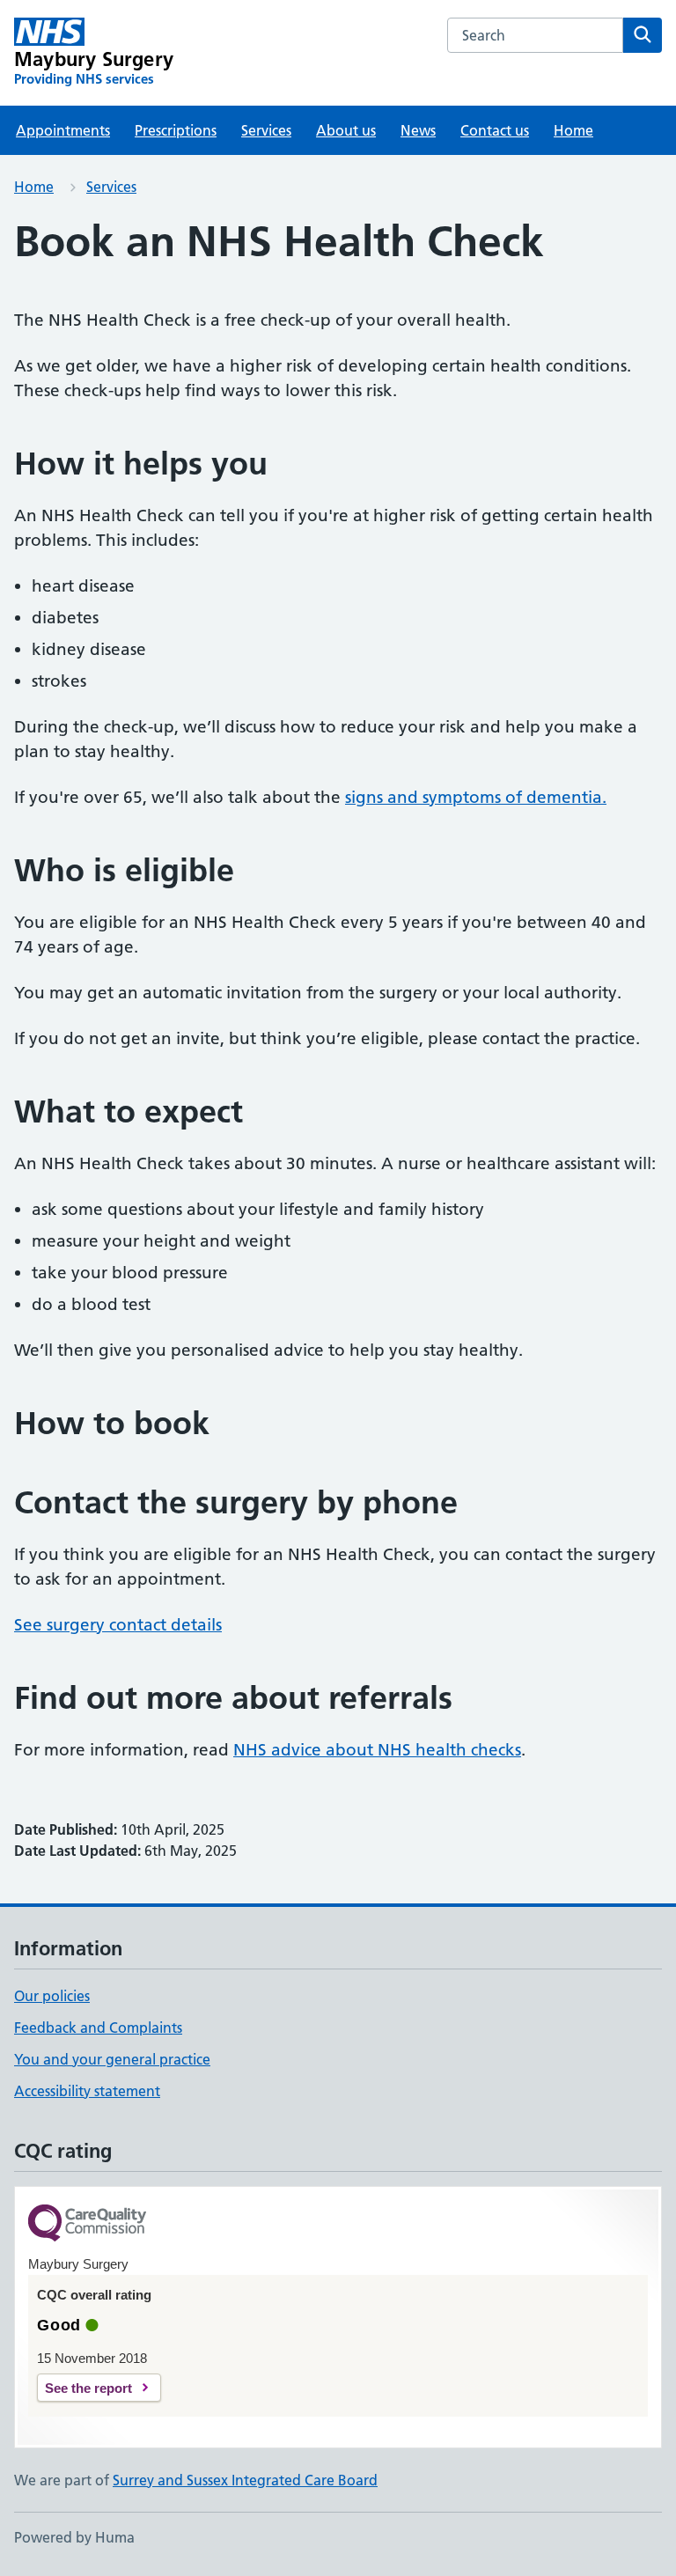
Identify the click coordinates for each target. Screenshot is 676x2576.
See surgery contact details (118, 1625)
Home (573, 130)
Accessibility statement (87, 2091)
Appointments (63, 130)
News (418, 130)
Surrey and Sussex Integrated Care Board (245, 2480)
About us (346, 130)
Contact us (495, 130)
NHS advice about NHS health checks (377, 1750)
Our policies (52, 1996)
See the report (88, 2388)
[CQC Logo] (87, 2224)
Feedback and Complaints (98, 2028)
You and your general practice (112, 2059)
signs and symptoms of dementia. (476, 797)
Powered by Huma (74, 2537)
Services (266, 130)
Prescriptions (176, 130)
